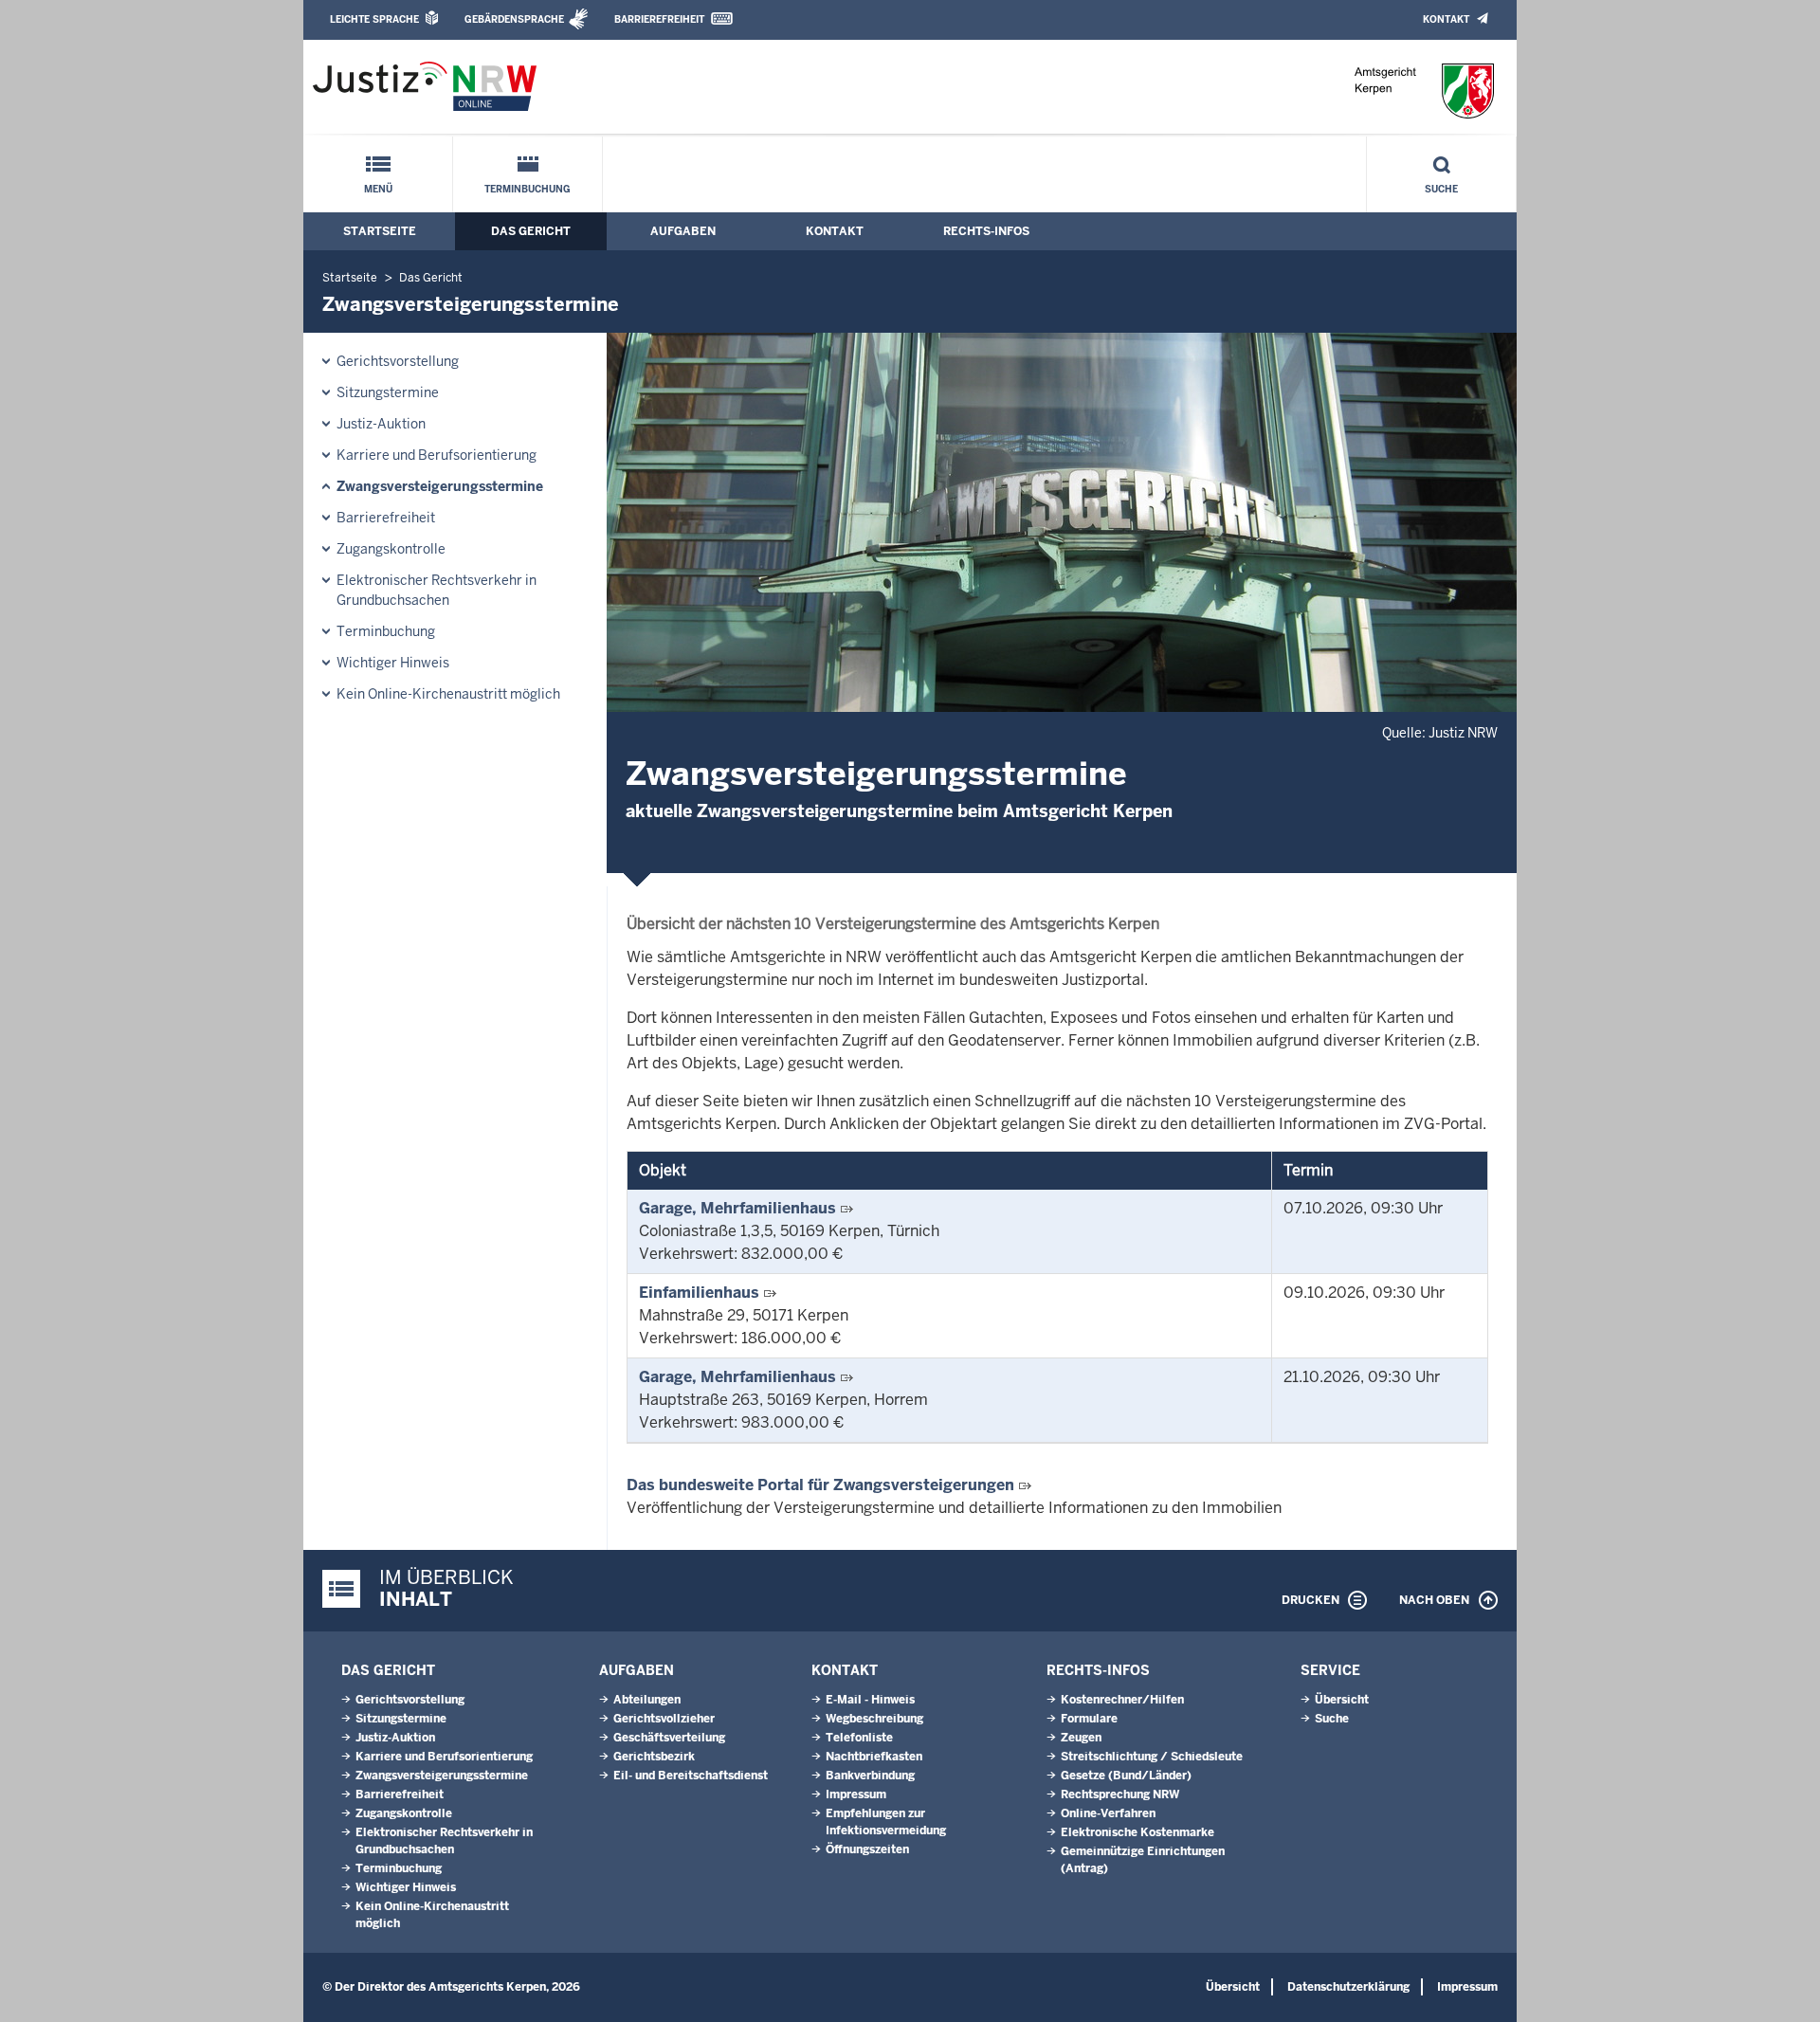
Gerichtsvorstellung (398, 361)
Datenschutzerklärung (1348, 1987)
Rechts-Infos (986, 231)
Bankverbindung (870, 1776)
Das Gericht (531, 231)
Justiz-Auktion (381, 424)
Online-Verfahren (1108, 1813)
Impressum (856, 1794)
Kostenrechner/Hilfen (1122, 1700)
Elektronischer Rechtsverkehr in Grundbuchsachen (437, 590)
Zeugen (1081, 1738)
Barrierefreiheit (659, 19)
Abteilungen (647, 1700)
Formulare (1089, 1719)
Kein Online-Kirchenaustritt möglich (448, 694)
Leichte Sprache (374, 19)
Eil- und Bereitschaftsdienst (691, 1776)
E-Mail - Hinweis (870, 1700)
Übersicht (1342, 1700)
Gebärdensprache (514, 19)
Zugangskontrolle (391, 549)
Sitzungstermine (388, 392)
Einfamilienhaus (699, 1293)
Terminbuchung (528, 189)
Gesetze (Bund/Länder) (1126, 1776)
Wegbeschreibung (874, 1719)
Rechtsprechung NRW (1120, 1794)
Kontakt (1446, 19)
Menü (378, 189)
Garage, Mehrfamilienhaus (737, 1208)
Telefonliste (859, 1738)
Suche (1441, 189)
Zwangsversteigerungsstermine (440, 486)
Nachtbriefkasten (874, 1757)
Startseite (380, 231)
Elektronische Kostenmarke (1137, 1832)
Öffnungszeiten (867, 1849)
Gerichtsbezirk (654, 1757)
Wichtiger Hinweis (393, 663)
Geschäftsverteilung (669, 1738)
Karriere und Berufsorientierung (437, 455)
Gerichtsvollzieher (664, 1719)
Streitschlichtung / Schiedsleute (1152, 1757)
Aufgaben (683, 231)
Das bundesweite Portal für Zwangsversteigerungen (820, 1485)
